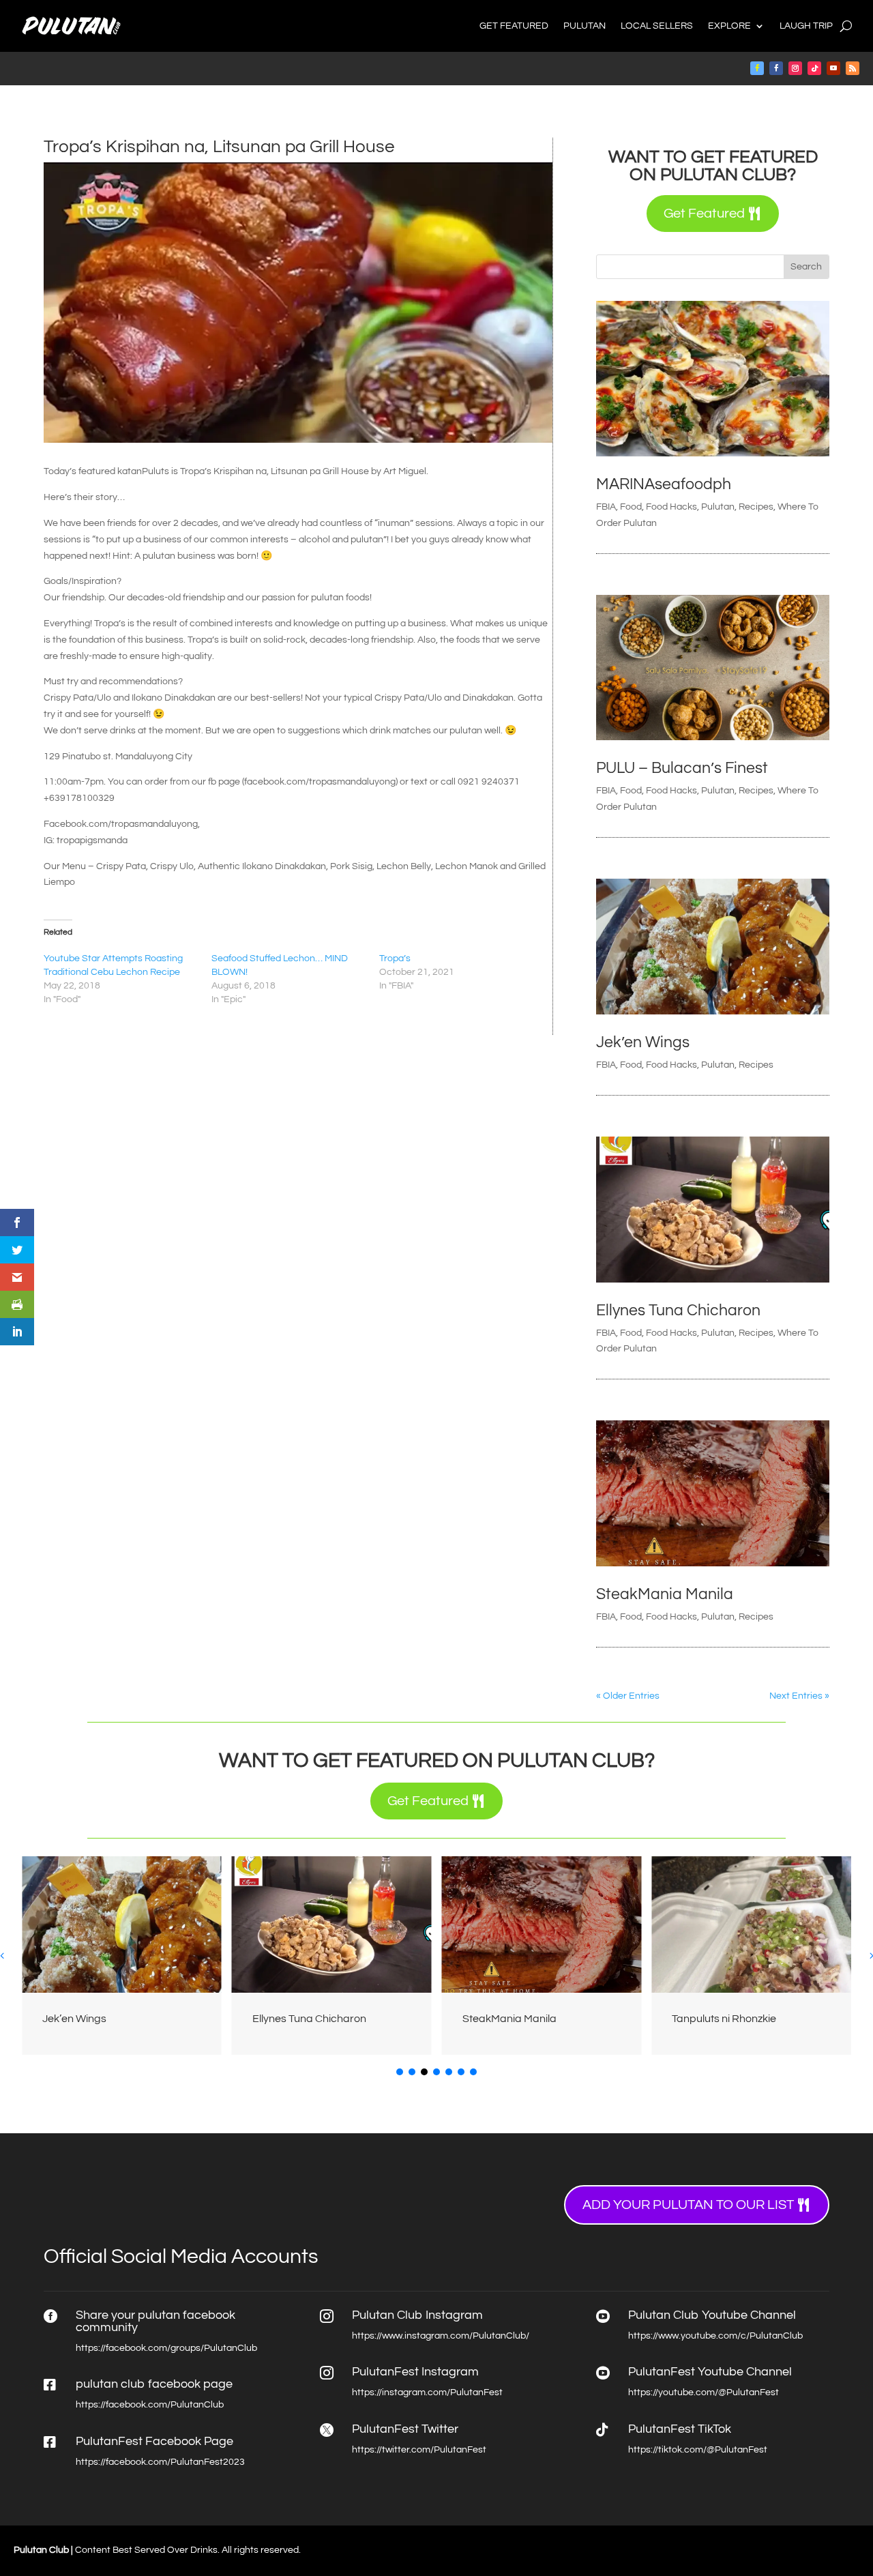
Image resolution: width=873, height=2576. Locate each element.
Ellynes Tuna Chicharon (678, 1311)
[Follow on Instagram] (795, 68)
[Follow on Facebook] (757, 68)
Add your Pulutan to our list (688, 2205)
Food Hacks (671, 507)
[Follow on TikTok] (814, 68)
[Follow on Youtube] (833, 68)
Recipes (756, 507)
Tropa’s (395, 958)
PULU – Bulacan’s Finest (682, 768)
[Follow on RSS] (853, 68)
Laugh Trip (806, 26)
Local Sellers (657, 26)
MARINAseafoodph (664, 484)
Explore (729, 26)
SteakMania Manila (665, 1594)
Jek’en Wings (643, 1042)
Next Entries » (799, 1696)
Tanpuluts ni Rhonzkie (724, 2019)
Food (631, 507)
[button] (400, 2072)
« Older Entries (628, 1696)
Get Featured (514, 26)
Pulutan (585, 26)
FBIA (606, 507)
